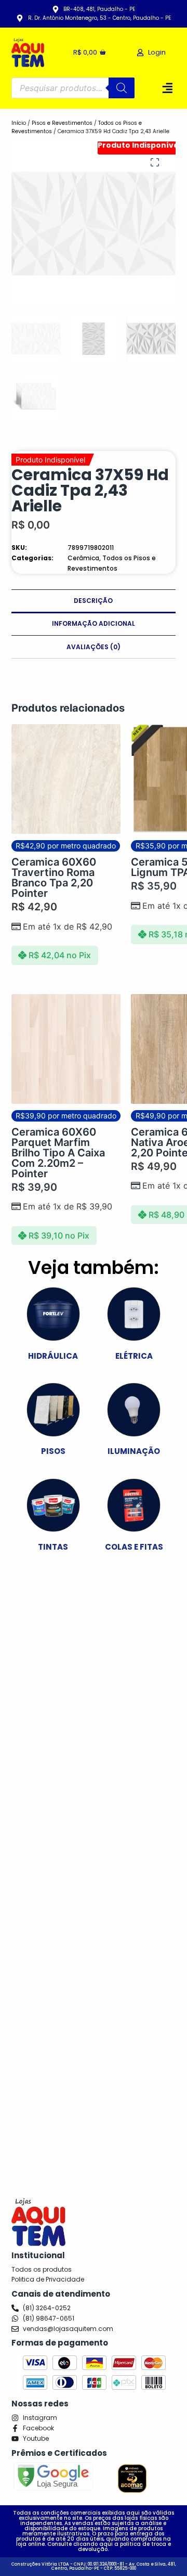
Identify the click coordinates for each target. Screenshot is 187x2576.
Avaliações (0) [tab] (94, 647)
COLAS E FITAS (134, 1547)
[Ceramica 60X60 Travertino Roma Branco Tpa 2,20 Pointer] (66, 779)
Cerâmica (83, 558)
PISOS (53, 1451)
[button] (168, 88)
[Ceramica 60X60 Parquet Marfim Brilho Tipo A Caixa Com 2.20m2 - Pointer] (66, 1049)
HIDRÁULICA (53, 1356)
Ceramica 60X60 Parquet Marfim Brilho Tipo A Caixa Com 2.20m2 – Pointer (58, 1153)
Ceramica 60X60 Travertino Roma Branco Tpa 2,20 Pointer (54, 878)
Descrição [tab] (93, 601)
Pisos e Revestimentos (62, 123)
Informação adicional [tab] (94, 623)
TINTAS (53, 1547)
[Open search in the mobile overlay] (73, 88)
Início (19, 123)
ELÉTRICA (134, 1356)
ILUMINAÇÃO (134, 1451)
